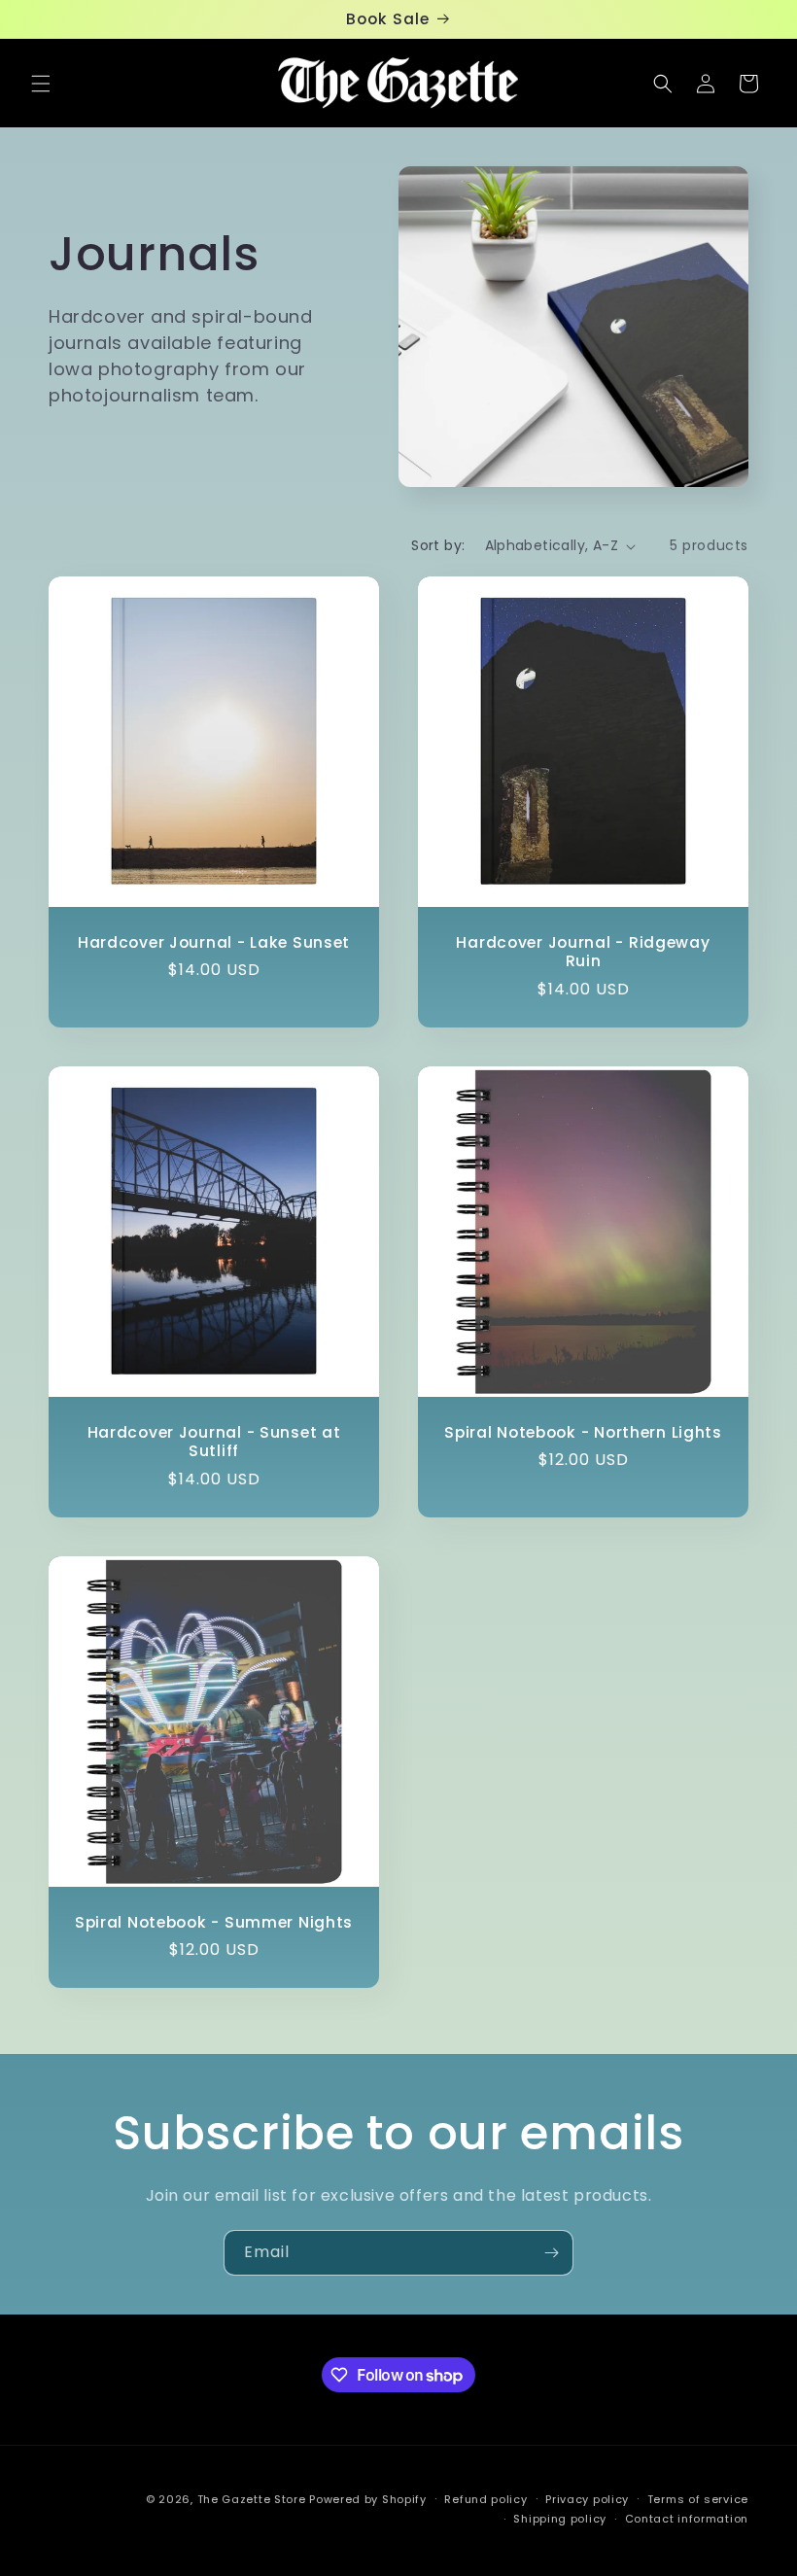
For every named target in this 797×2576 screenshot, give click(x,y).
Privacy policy (587, 2499)
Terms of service (698, 2499)
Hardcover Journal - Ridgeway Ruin (583, 952)
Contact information (687, 2519)
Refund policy (485, 2499)
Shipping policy (560, 2519)
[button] (41, 84)
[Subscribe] (551, 2253)
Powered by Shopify (368, 2499)
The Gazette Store (252, 2499)
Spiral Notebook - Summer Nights (214, 1922)
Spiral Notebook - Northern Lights (583, 1432)
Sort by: (438, 545)
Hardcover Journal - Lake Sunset (214, 942)
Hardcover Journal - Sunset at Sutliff (214, 1442)
